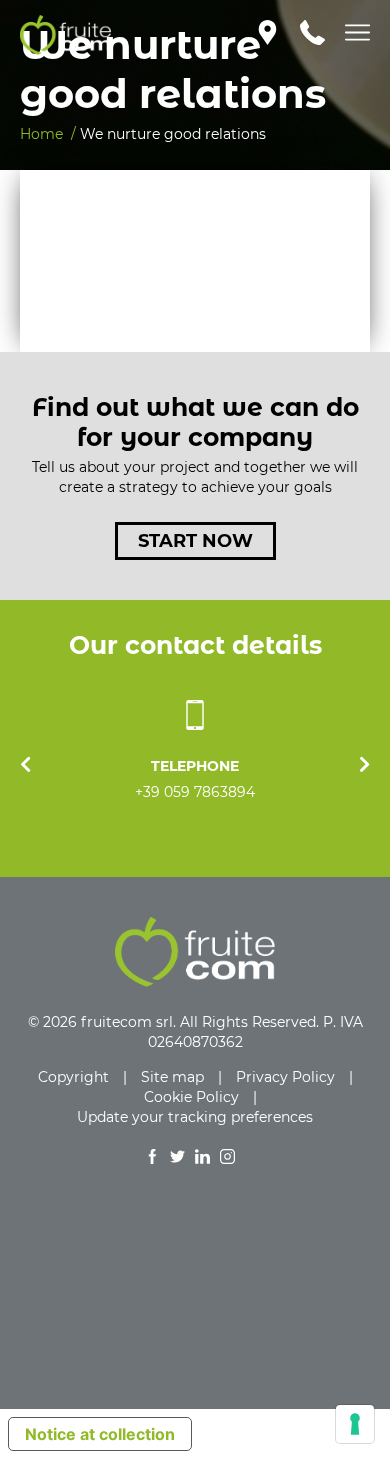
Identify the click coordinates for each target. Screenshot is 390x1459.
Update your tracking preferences (195, 1117)
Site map (172, 1077)
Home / (48, 134)
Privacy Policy (285, 1077)
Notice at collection (100, 1434)
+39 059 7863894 (195, 792)
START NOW (195, 541)
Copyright (73, 1077)
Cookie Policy (191, 1097)
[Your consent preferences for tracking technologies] (355, 1424)
